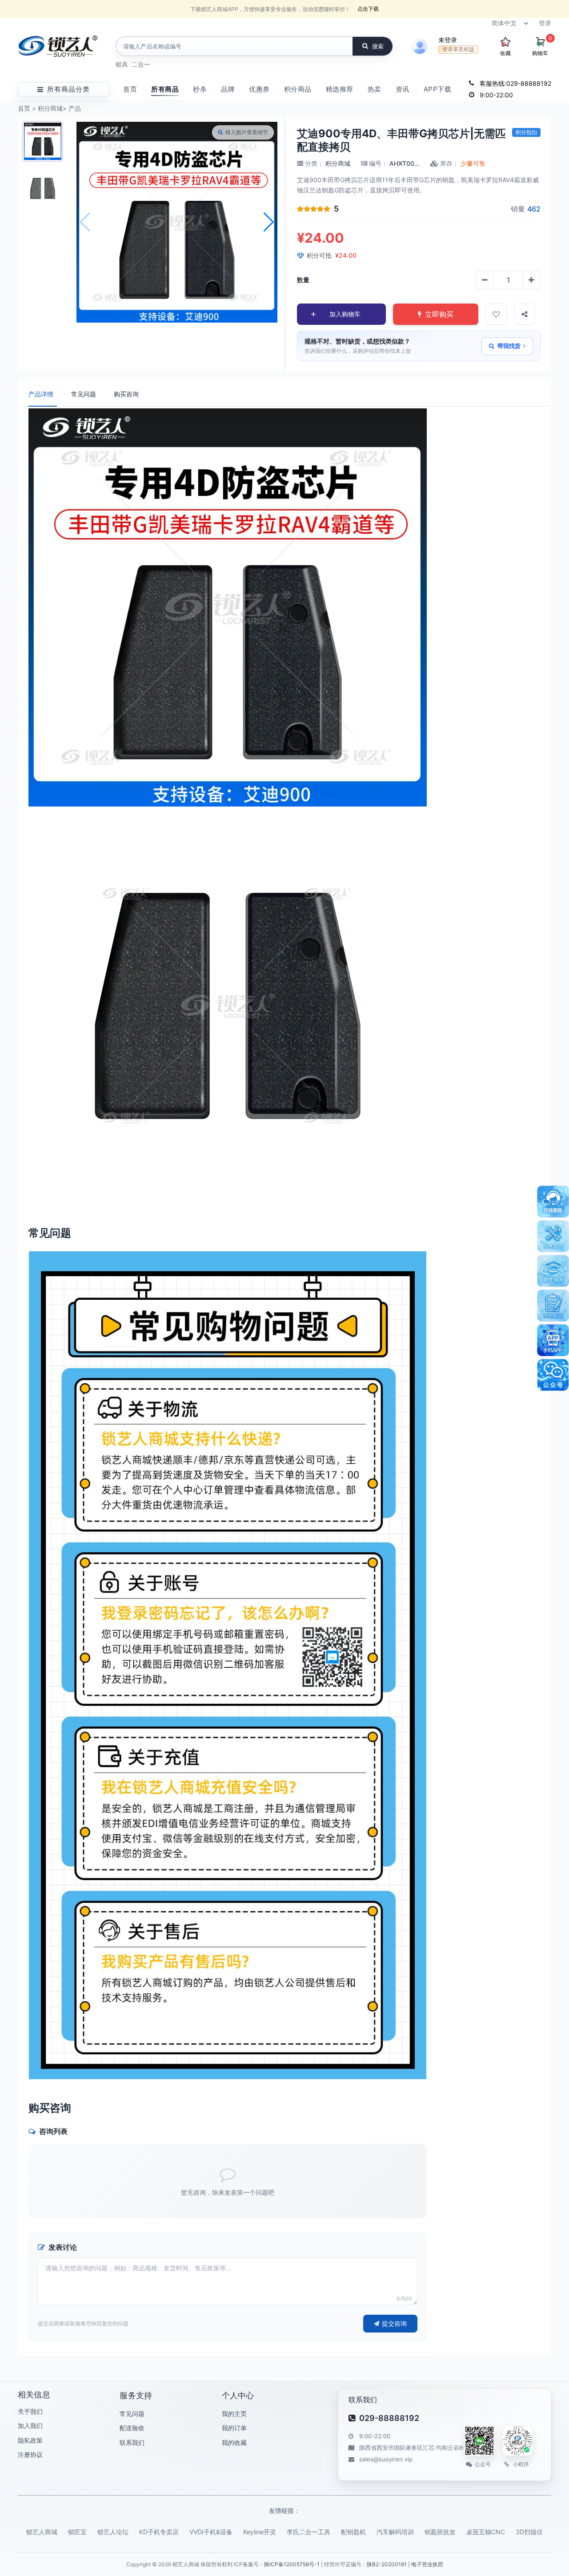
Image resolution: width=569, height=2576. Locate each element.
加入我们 (30, 2426)
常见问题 (84, 394)
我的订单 (234, 2428)
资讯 (403, 89)
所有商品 (165, 89)
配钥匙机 (353, 2532)
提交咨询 (394, 2323)
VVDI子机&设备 (211, 2532)
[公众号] (553, 1375)
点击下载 (368, 9)
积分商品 (298, 89)
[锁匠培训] (553, 1271)
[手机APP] (553, 1340)
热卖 (375, 89)
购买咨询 (126, 394)
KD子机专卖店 (159, 2532)
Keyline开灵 (260, 2532)
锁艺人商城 (42, 2532)
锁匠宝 (77, 2532)
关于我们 (30, 2411)
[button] (269, 222)
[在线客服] (553, 1202)
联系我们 (132, 2442)
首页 (130, 89)
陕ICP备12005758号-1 (292, 2564)
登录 (545, 23)
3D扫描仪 (529, 2532)
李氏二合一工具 (309, 2532)
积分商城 (50, 108)
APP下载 (438, 89)
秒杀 (200, 89)
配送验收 (132, 2428)
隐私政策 (30, 2440)
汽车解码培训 (395, 2532)
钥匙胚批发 (440, 2532)
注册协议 (30, 2454)
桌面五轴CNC (486, 2532)
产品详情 (41, 394)
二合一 (141, 64)
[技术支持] (553, 1236)
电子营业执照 (427, 2564)
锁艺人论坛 (113, 2532)
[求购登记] (553, 1306)
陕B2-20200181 (387, 2564)
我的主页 (234, 2414)
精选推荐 (340, 89)
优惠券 (259, 89)
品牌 (228, 89)
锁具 (122, 64)
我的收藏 (234, 2442)
